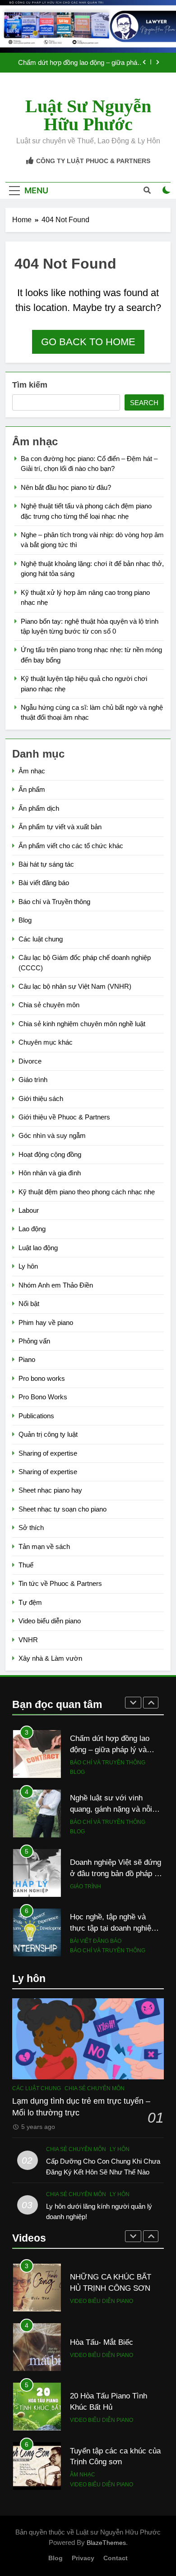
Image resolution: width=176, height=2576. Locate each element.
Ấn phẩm (32, 789)
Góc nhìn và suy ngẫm (52, 1135)
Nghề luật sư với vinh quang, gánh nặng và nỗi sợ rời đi (78, 63)
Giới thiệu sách (41, 1098)
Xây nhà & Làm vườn (50, 1658)
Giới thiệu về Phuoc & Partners (64, 1117)
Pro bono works (42, 1378)
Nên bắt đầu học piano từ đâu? (66, 487)
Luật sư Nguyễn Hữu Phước (88, 115)
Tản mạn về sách (44, 1546)
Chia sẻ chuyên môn (49, 1005)
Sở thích (31, 1528)
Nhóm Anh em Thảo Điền (56, 1285)
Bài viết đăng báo (44, 883)
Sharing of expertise (48, 1453)
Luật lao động (38, 1248)
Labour (29, 1210)
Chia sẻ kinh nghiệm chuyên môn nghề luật (82, 1024)
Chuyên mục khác (46, 1042)
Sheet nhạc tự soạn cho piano (63, 1509)
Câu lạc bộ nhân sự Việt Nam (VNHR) (75, 986)
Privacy (83, 2558)
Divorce (30, 1061)
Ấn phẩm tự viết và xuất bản (60, 827)
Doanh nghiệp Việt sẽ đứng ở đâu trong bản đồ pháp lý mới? (116, 1814)
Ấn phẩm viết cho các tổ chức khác (71, 846)
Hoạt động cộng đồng (50, 1154)
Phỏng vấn (34, 1341)
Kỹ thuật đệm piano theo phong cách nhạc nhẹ (87, 1192)
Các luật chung (41, 939)
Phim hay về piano (46, 1322)
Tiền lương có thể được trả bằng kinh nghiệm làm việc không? (115, 1928)
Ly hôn (28, 1266)
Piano (27, 1359)
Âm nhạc (32, 771)
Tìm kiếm (30, 385)
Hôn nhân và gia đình (50, 1173)
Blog (25, 920)
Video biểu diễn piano (50, 1621)
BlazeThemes (106, 2543)
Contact (116, 2558)
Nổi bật (29, 1304)
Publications (36, 1416)
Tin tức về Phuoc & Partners (60, 1583)
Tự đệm (30, 1602)
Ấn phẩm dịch (39, 808)
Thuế (26, 1565)
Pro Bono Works (43, 1397)
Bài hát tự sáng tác (46, 864)
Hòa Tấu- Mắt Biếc (102, 2283)
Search (144, 403)
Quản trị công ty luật (48, 1434)
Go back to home (88, 342)
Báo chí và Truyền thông (54, 902)
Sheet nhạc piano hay (50, 1490)
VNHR (28, 1640)
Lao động (32, 1229)
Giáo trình (33, 1080)
